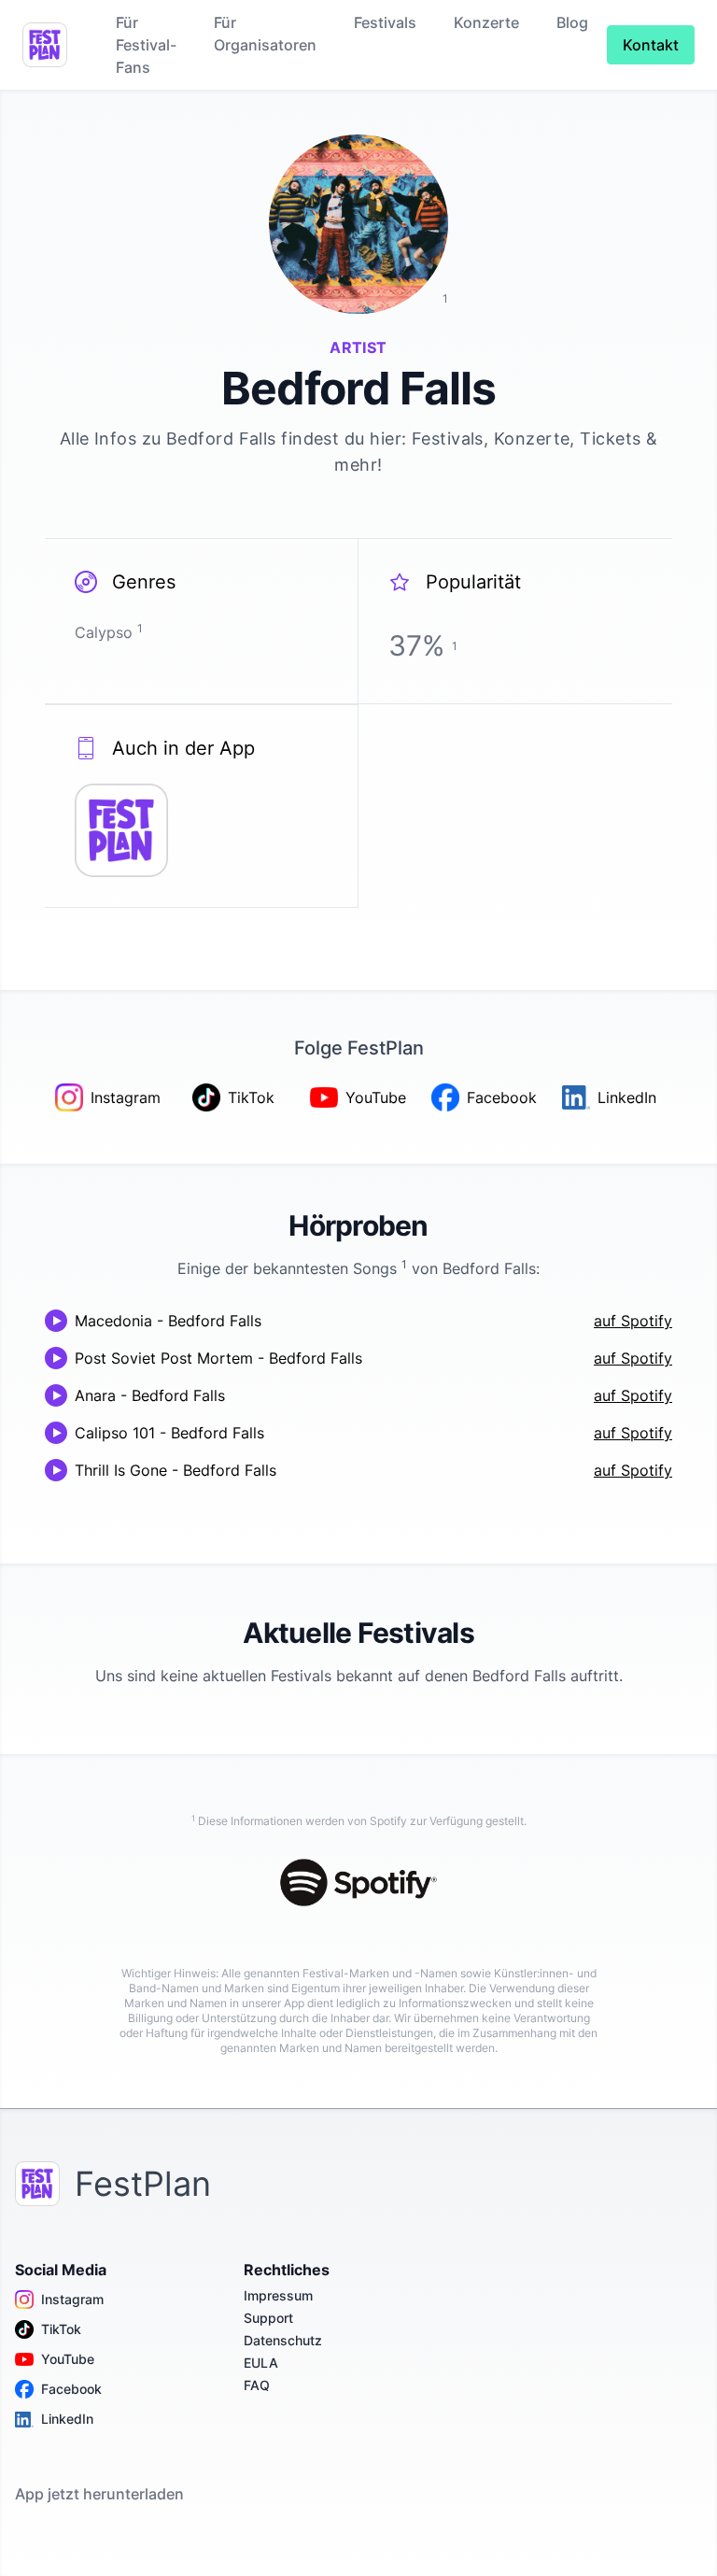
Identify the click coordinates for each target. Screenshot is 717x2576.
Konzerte (486, 22)
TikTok (61, 2329)
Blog (572, 22)
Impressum (278, 2295)
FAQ (257, 2385)
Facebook (71, 2389)
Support (268, 2318)
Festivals (385, 22)
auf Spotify (633, 1321)
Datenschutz (283, 2340)
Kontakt (651, 45)
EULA (261, 2363)
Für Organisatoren (265, 34)
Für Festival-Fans (146, 45)
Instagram (72, 2299)
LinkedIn (67, 2419)
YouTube (68, 2359)
